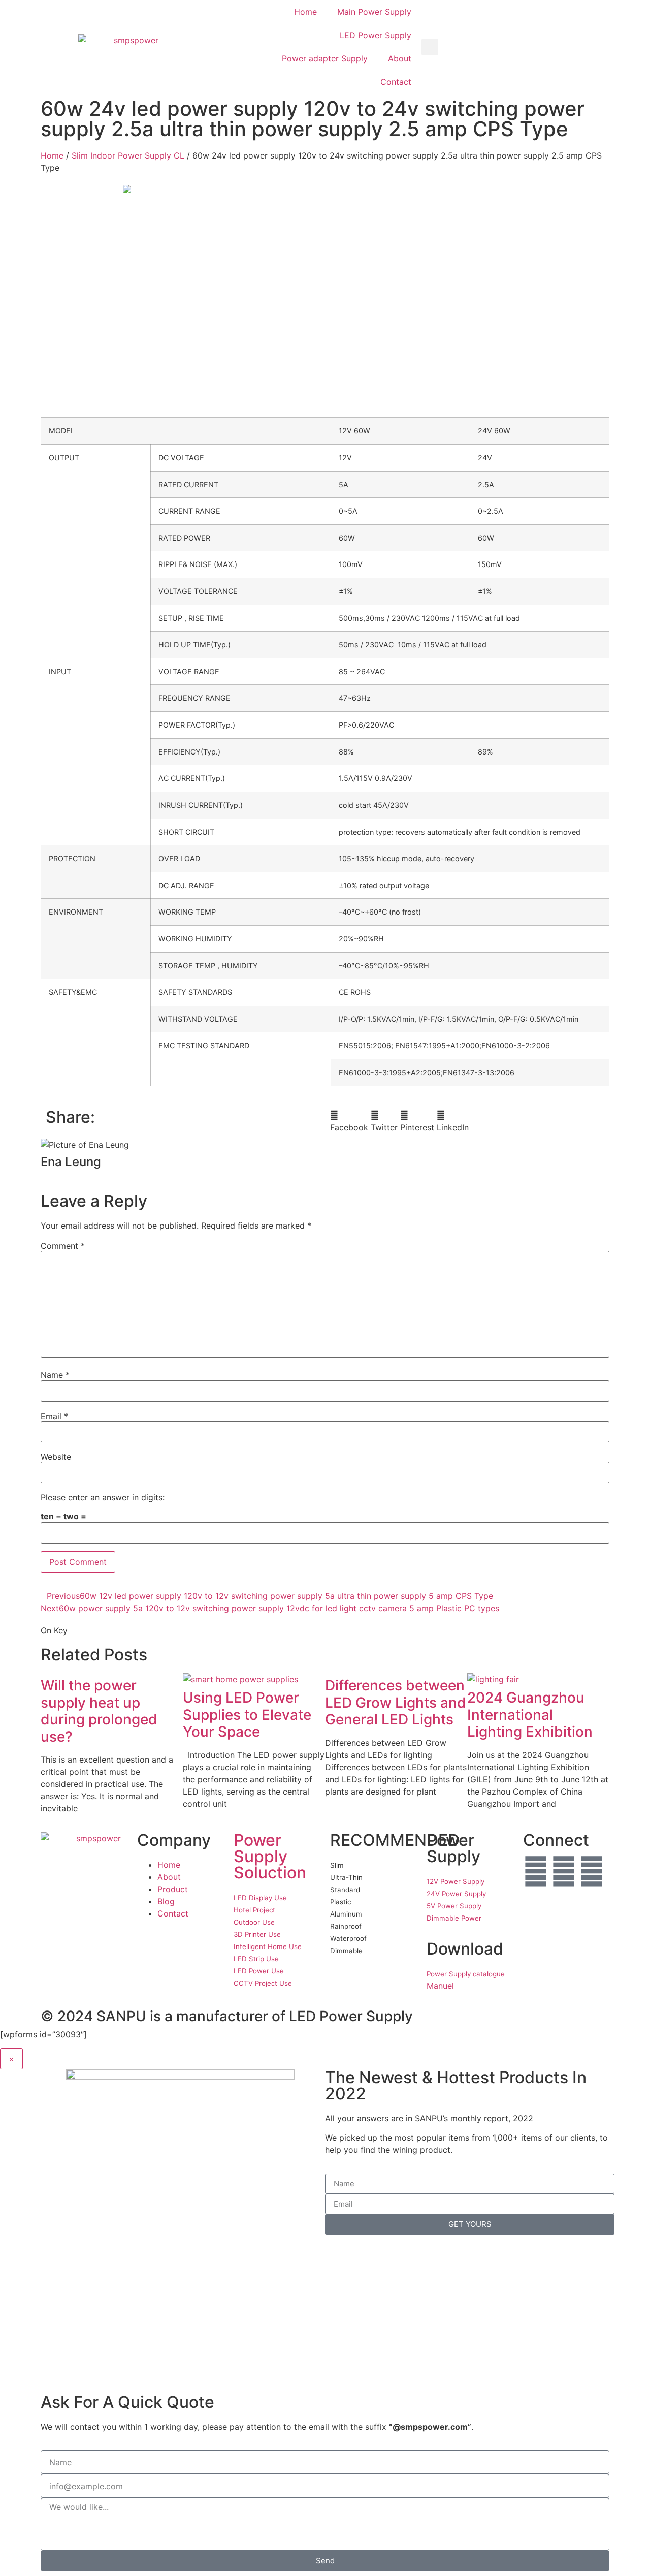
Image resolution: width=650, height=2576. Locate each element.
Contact (396, 82)
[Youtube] (564, 1871)
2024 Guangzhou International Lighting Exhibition (530, 1715)
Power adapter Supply (325, 58)
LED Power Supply (376, 35)
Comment (63, 1246)
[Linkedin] (592, 1871)
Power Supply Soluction (270, 1856)
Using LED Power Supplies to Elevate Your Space (247, 1715)
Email (54, 1416)
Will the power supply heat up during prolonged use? (99, 1711)
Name (55, 1375)
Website (56, 1457)
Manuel (440, 1986)
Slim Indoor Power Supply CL (128, 155)
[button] (430, 47)
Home (305, 12)
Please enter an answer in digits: (103, 1497)
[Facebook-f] (536, 1871)
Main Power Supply (374, 12)
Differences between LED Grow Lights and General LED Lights (396, 1702)
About (400, 58)
